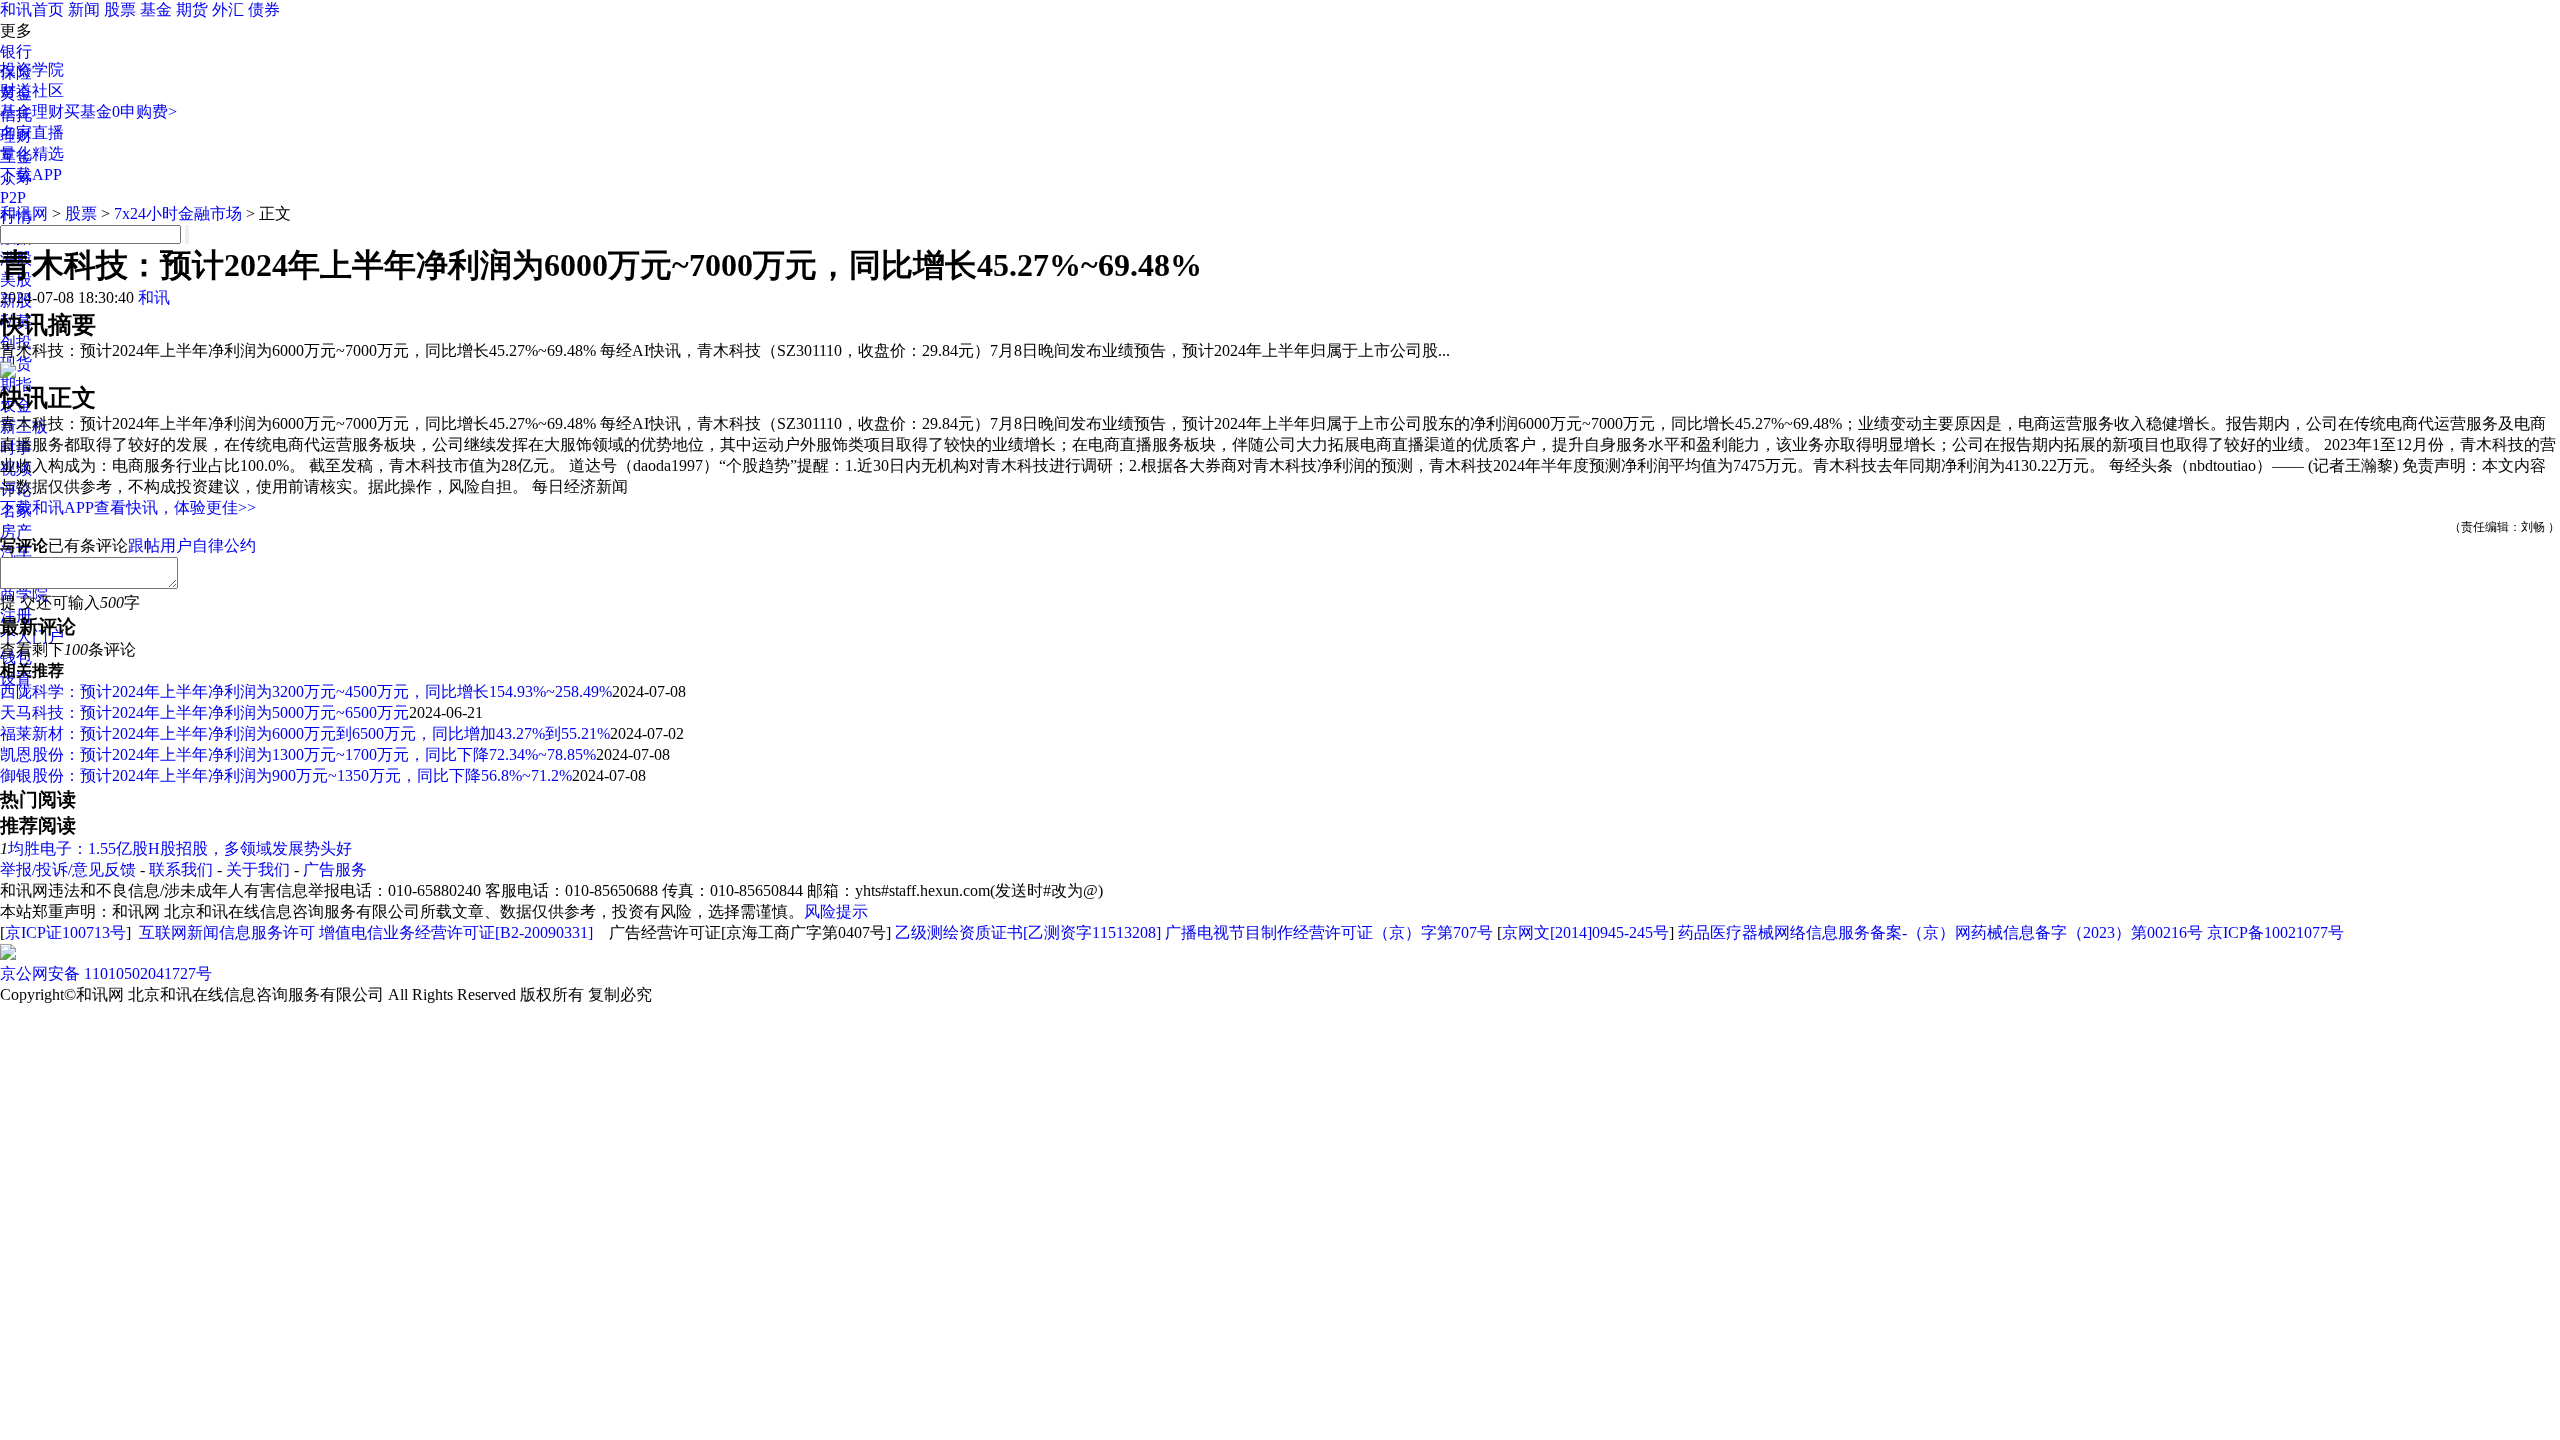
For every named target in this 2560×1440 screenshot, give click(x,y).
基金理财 (32, 111)
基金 (156, 9)
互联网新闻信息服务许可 (227, 932)
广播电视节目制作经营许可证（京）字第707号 (1329, 932)
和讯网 (24, 213)
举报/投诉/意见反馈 (68, 869)
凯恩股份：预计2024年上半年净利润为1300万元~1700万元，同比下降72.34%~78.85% (298, 754)
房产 (16, 531)
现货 (16, 363)
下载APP (31, 174)
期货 (192, 9)
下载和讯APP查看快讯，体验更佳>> (128, 507)
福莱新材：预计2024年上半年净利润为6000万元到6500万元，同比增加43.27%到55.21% (305, 733)
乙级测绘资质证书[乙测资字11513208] (1028, 932)
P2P (13, 197)
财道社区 (32, 90)
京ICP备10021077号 (2275, 932)
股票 (120, 9)
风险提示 (836, 911)
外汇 (228, 9)
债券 (264, 9)
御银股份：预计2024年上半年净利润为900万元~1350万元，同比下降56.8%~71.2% (286, 775)
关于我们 (258, 869)
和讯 (154, 297)
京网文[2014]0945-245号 (1585, 932)
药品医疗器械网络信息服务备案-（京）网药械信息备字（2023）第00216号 (1940, 932)
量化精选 (32, 153)
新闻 (84, 9)
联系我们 (181, 869)
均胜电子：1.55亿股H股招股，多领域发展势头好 (180, 848)
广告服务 (335, 869)
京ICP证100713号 (65, 932)
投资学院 (32, 69)
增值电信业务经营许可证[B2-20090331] (456, 932)
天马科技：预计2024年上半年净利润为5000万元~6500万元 (204, 712)
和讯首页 (32, 9)
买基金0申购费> (120, 111)
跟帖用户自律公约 (192, 545)
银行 (16, 51)
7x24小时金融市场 (178, 213)
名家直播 (32, 132)
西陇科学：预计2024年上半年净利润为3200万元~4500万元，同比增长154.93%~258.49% (306, 691)
